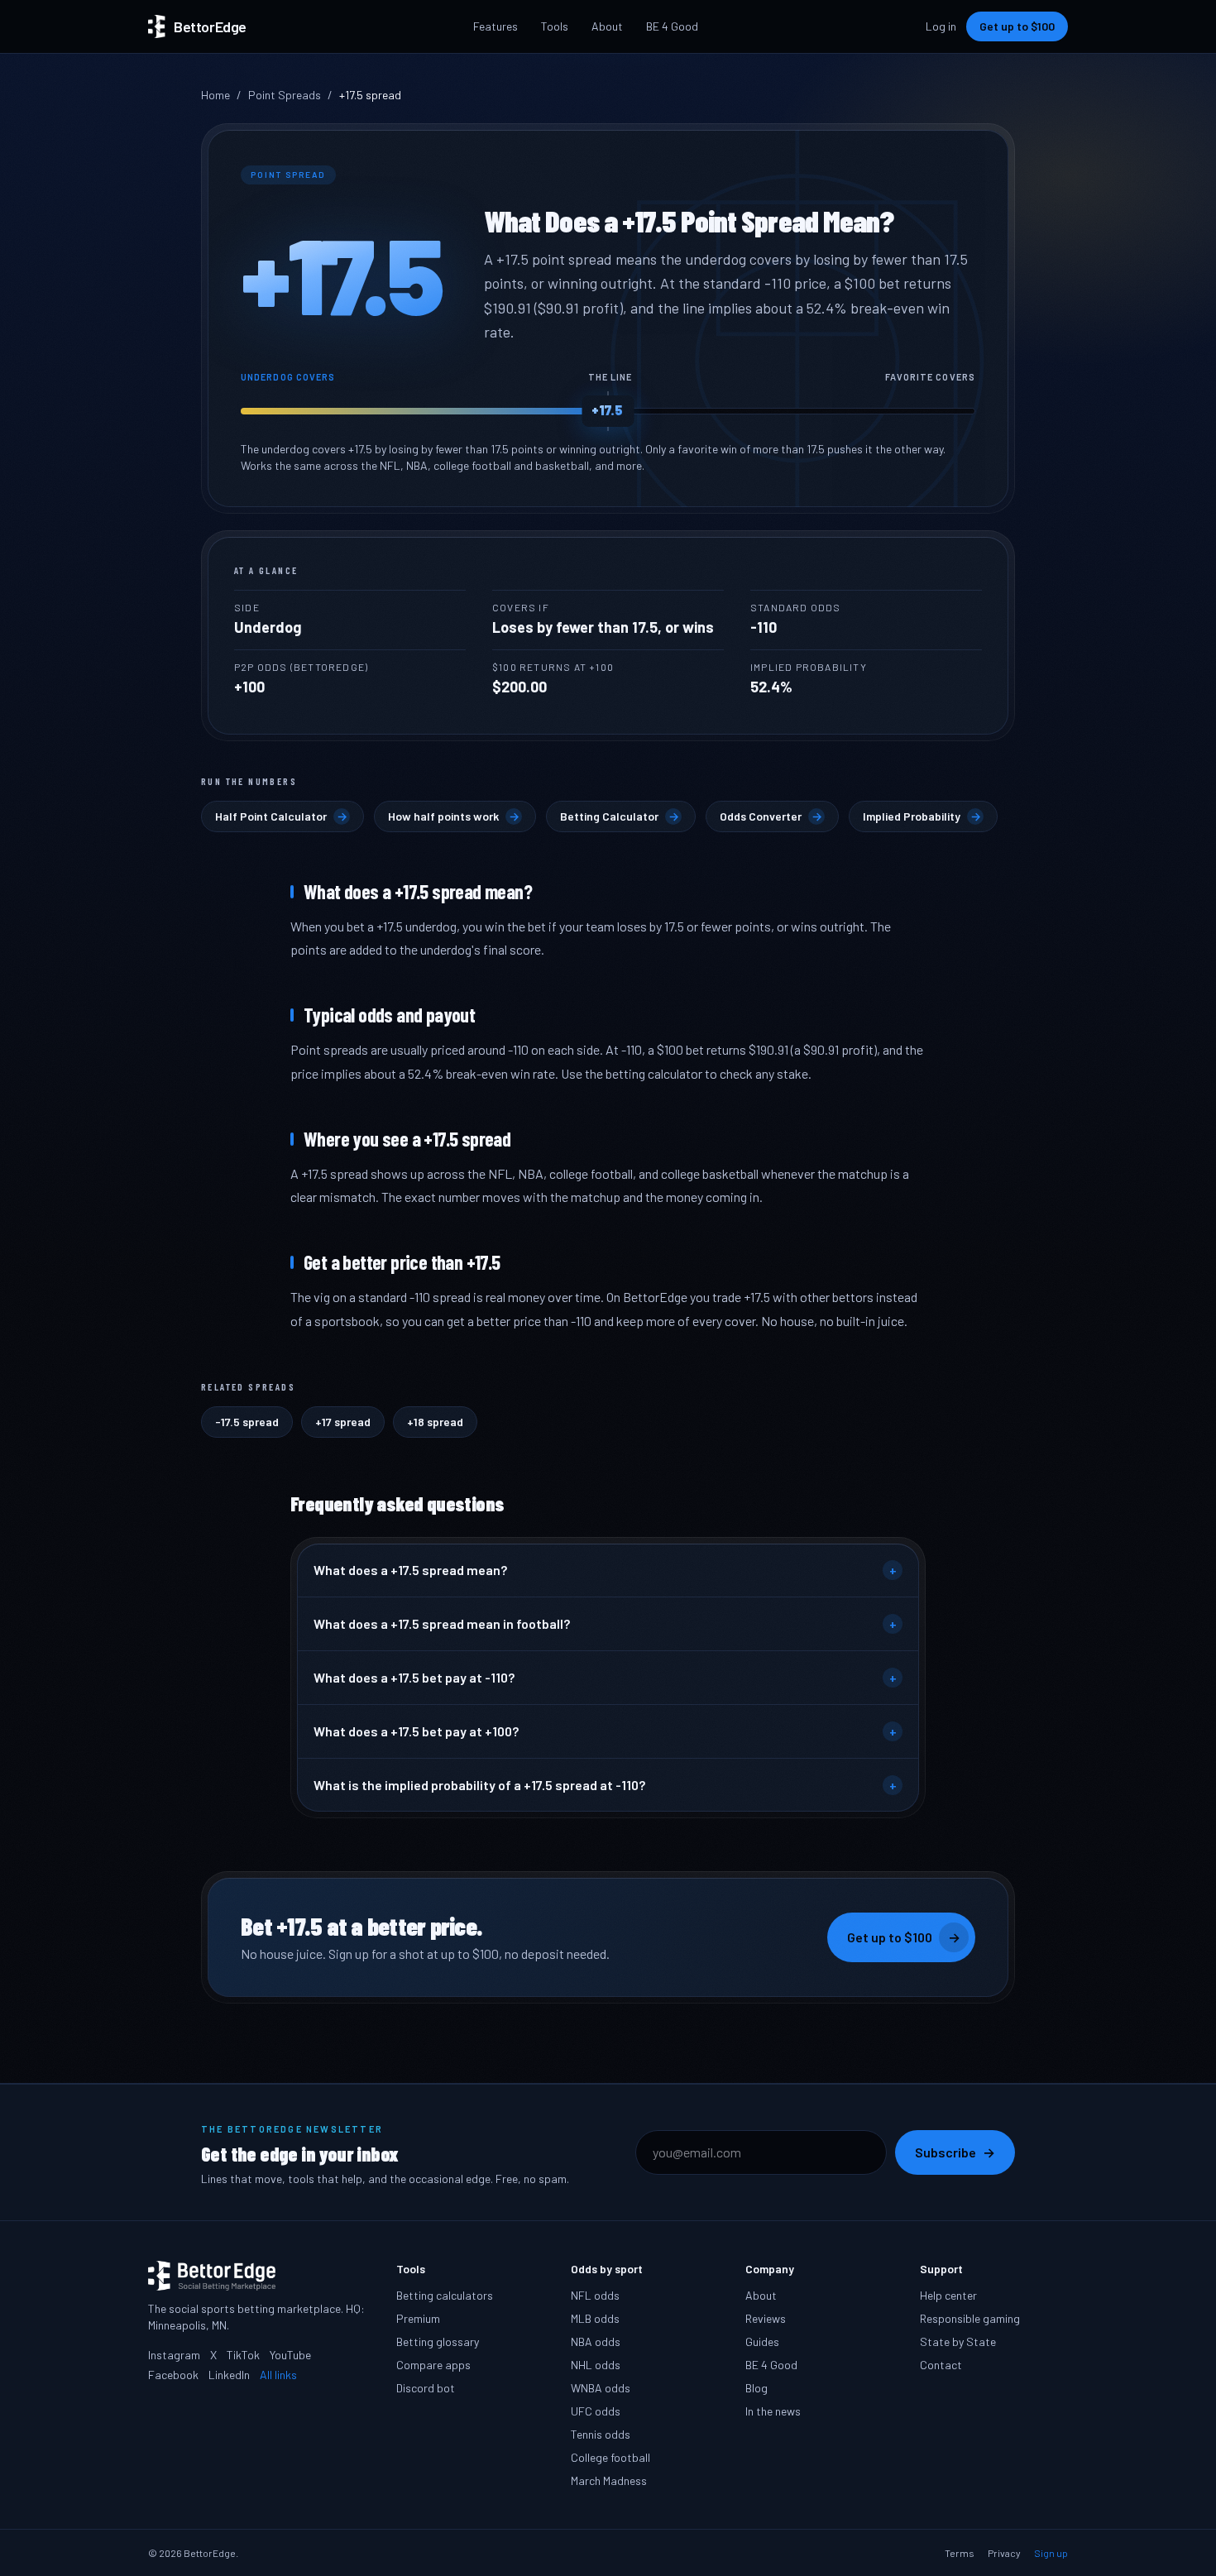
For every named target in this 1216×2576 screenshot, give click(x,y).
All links (278, 2375)
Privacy (1004, 2553)
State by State (958, 2341)
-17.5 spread (247, 1422)
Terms (960, 2553)
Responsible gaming (970, 2318)
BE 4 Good (672, 26)
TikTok (243, 2355)
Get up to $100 (1017, 26)
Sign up (1051, 2553)
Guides (762, 2341)
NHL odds (596, 2365)
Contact (941, 2365)
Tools (555, 26)
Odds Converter (771, 816)
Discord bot (426, 2388)
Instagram (174, 2355)
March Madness (609, 2480)
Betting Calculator (620, 816)
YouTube (290, 2355)
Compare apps (433, 2365)
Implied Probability (922, 816)
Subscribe (955, 2152)
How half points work (454, 816)
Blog (756, 2388)
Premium (418, 2318)
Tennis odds (601, 2434)
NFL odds (595, 2295)
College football (610, 2457)
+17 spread (343, 1422)
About (607, 26)
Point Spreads (285, 95)
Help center (948, 2295)
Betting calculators (445, 2295)
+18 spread (435, 1422)
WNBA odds (601, 2388)
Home (215, 95)
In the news (773, 2411)
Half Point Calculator (281, 816)
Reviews (766, 2318)
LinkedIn (229, 2375)
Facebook (173, 2375)
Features (495, 26)
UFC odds (596, 2411)
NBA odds (596, 2341)
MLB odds (595, 2318)
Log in (941, 26)
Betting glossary (438, 2341)
